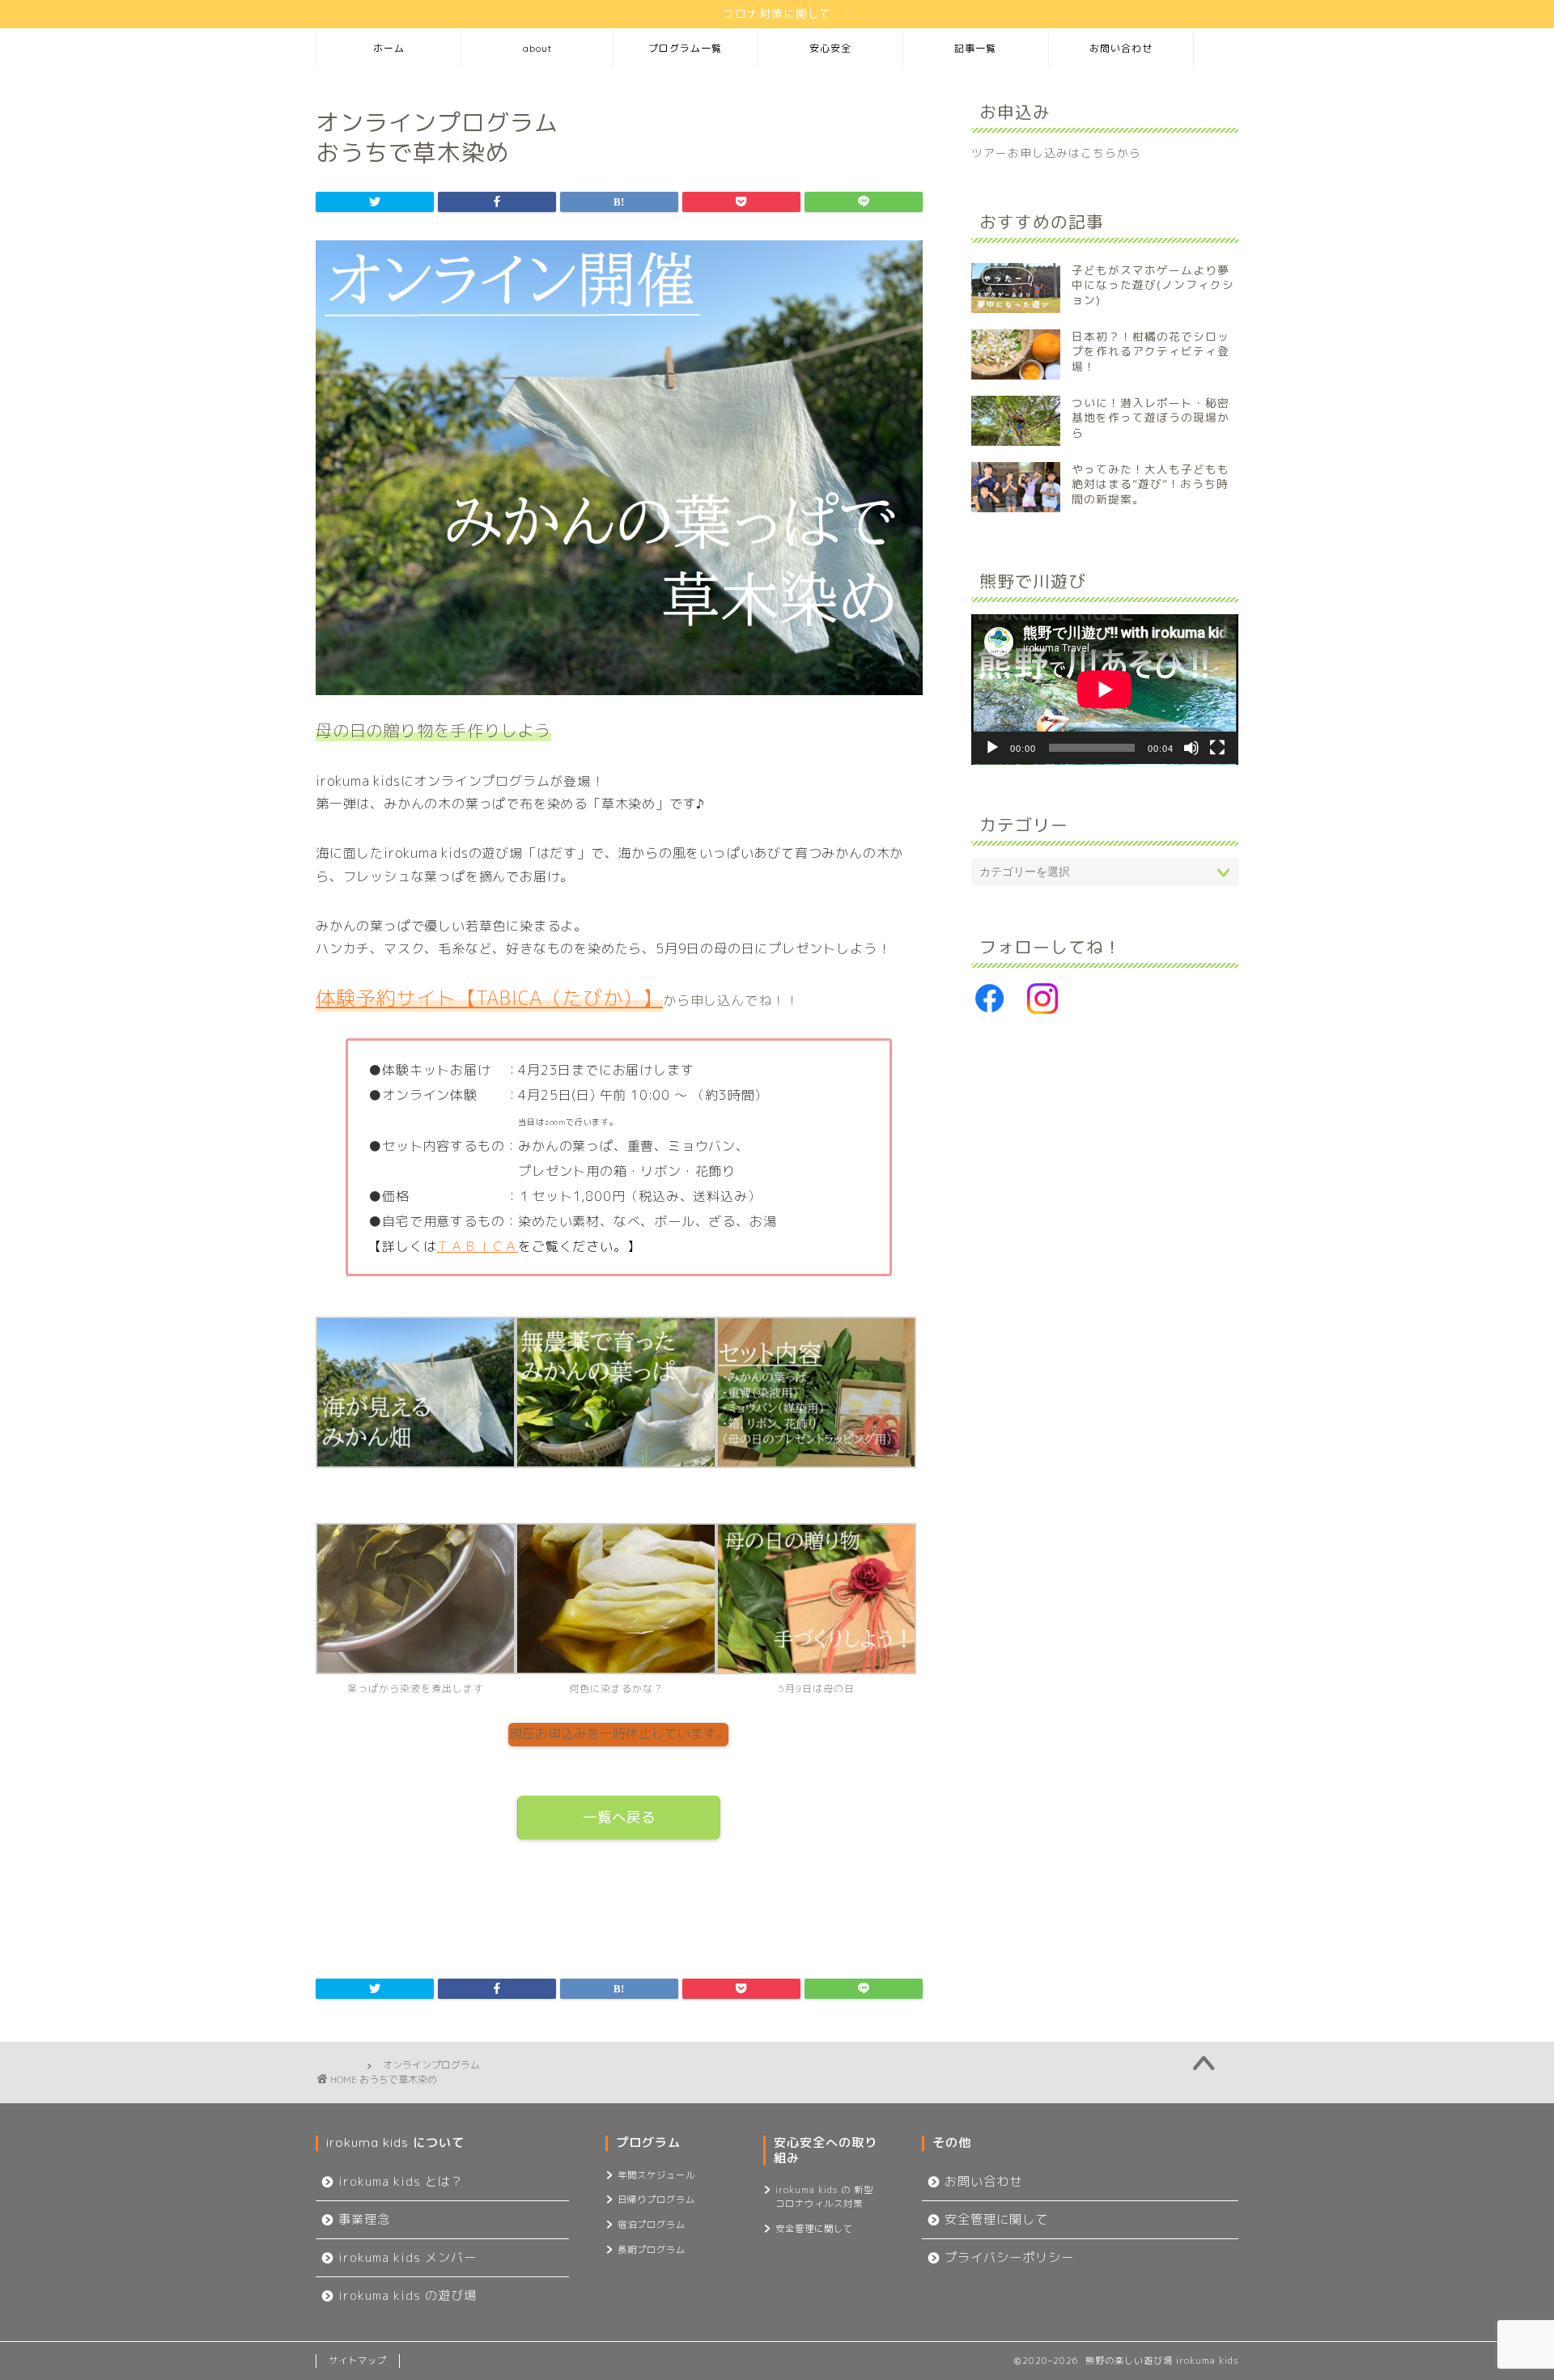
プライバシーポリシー (1009, 2257)
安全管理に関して (814, 2229)
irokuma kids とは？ (401, 2181)
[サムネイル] (619, 706)
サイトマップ (358, 2361)
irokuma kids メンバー (408, 2257)
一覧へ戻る (619, 1817)
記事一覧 (975, 48)
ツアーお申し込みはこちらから (1056, 153)
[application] (1105, 689)
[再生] (992, 748)
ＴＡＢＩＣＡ (477, 1246)
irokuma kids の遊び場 (408, 2295)
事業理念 (364, 2219)
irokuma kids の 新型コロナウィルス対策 (824, 2197)
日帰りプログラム (656, 2200)
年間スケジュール (656, 2175)
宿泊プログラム (652, 2225)
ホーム (389, 48)
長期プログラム (652, 2250)
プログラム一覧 (685, 48)
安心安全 (830, 48)
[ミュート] (1191, 748)
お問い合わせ (1121, 48)
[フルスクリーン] (1217, 748)
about (537, 48)
